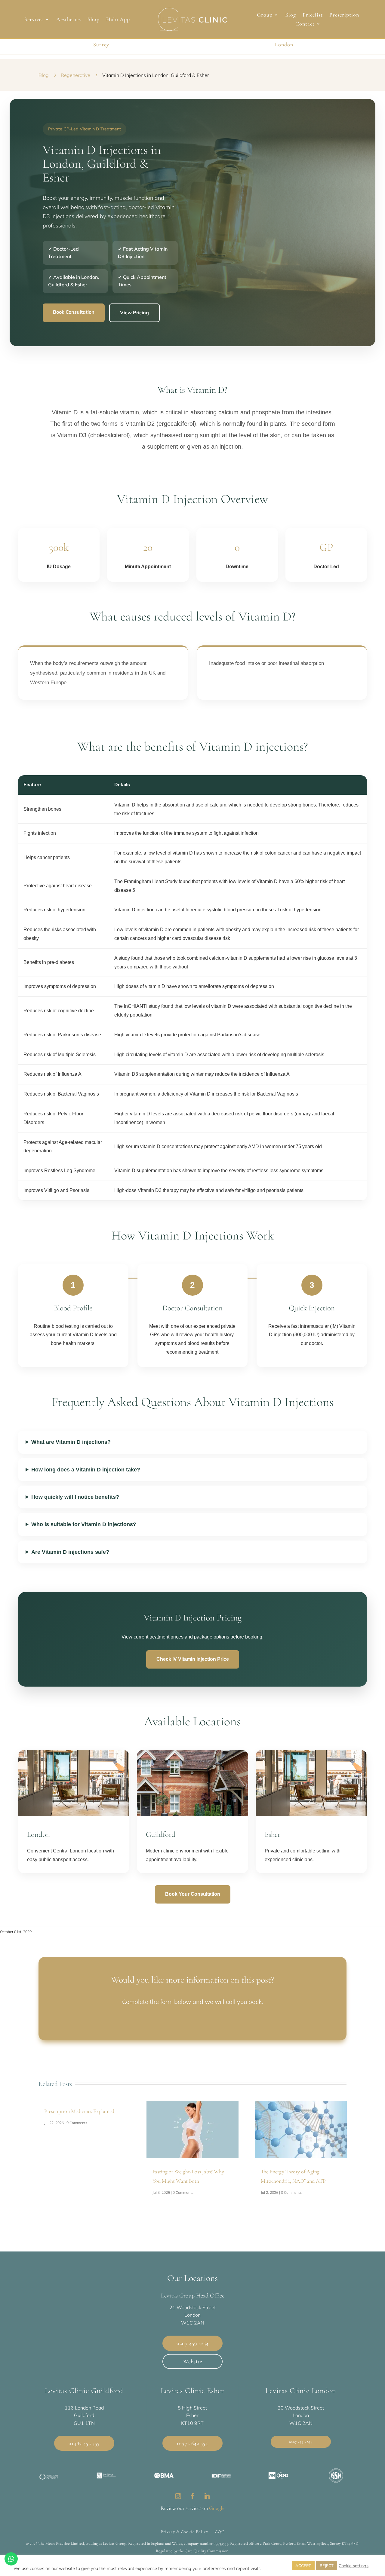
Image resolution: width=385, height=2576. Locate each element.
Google (217, 2508)
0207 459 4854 (301, 2442)
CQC (220, 2532)
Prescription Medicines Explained (79, 2111)
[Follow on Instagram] (178, 2496)
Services (34, 20)
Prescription (344, 15)
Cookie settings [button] (354, 2566)
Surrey (101, 44)
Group (265, 15)
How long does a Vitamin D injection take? (86, 1470)
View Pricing (134, 312)
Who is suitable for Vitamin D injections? (84, 1524)
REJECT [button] (327, 2565)
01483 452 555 (84, 2443)
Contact (305, 24)
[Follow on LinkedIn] (207, 2496)
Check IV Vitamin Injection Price (193, 1659)
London (284, 44)
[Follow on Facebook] (192, 2496)
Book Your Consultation (193, 1894)
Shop (94, 20)
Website (193, 2361)
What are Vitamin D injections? (71, 1442)
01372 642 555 (192, 2443)
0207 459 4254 (193, 2343)
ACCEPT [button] (303, 2565)
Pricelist (313, 15)
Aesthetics (69, 20)
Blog (291, 15)
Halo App (118, 20)
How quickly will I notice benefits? (75, 1497)
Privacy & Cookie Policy (184, 2532)
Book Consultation (74, 312)
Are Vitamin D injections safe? (70, 1552)
